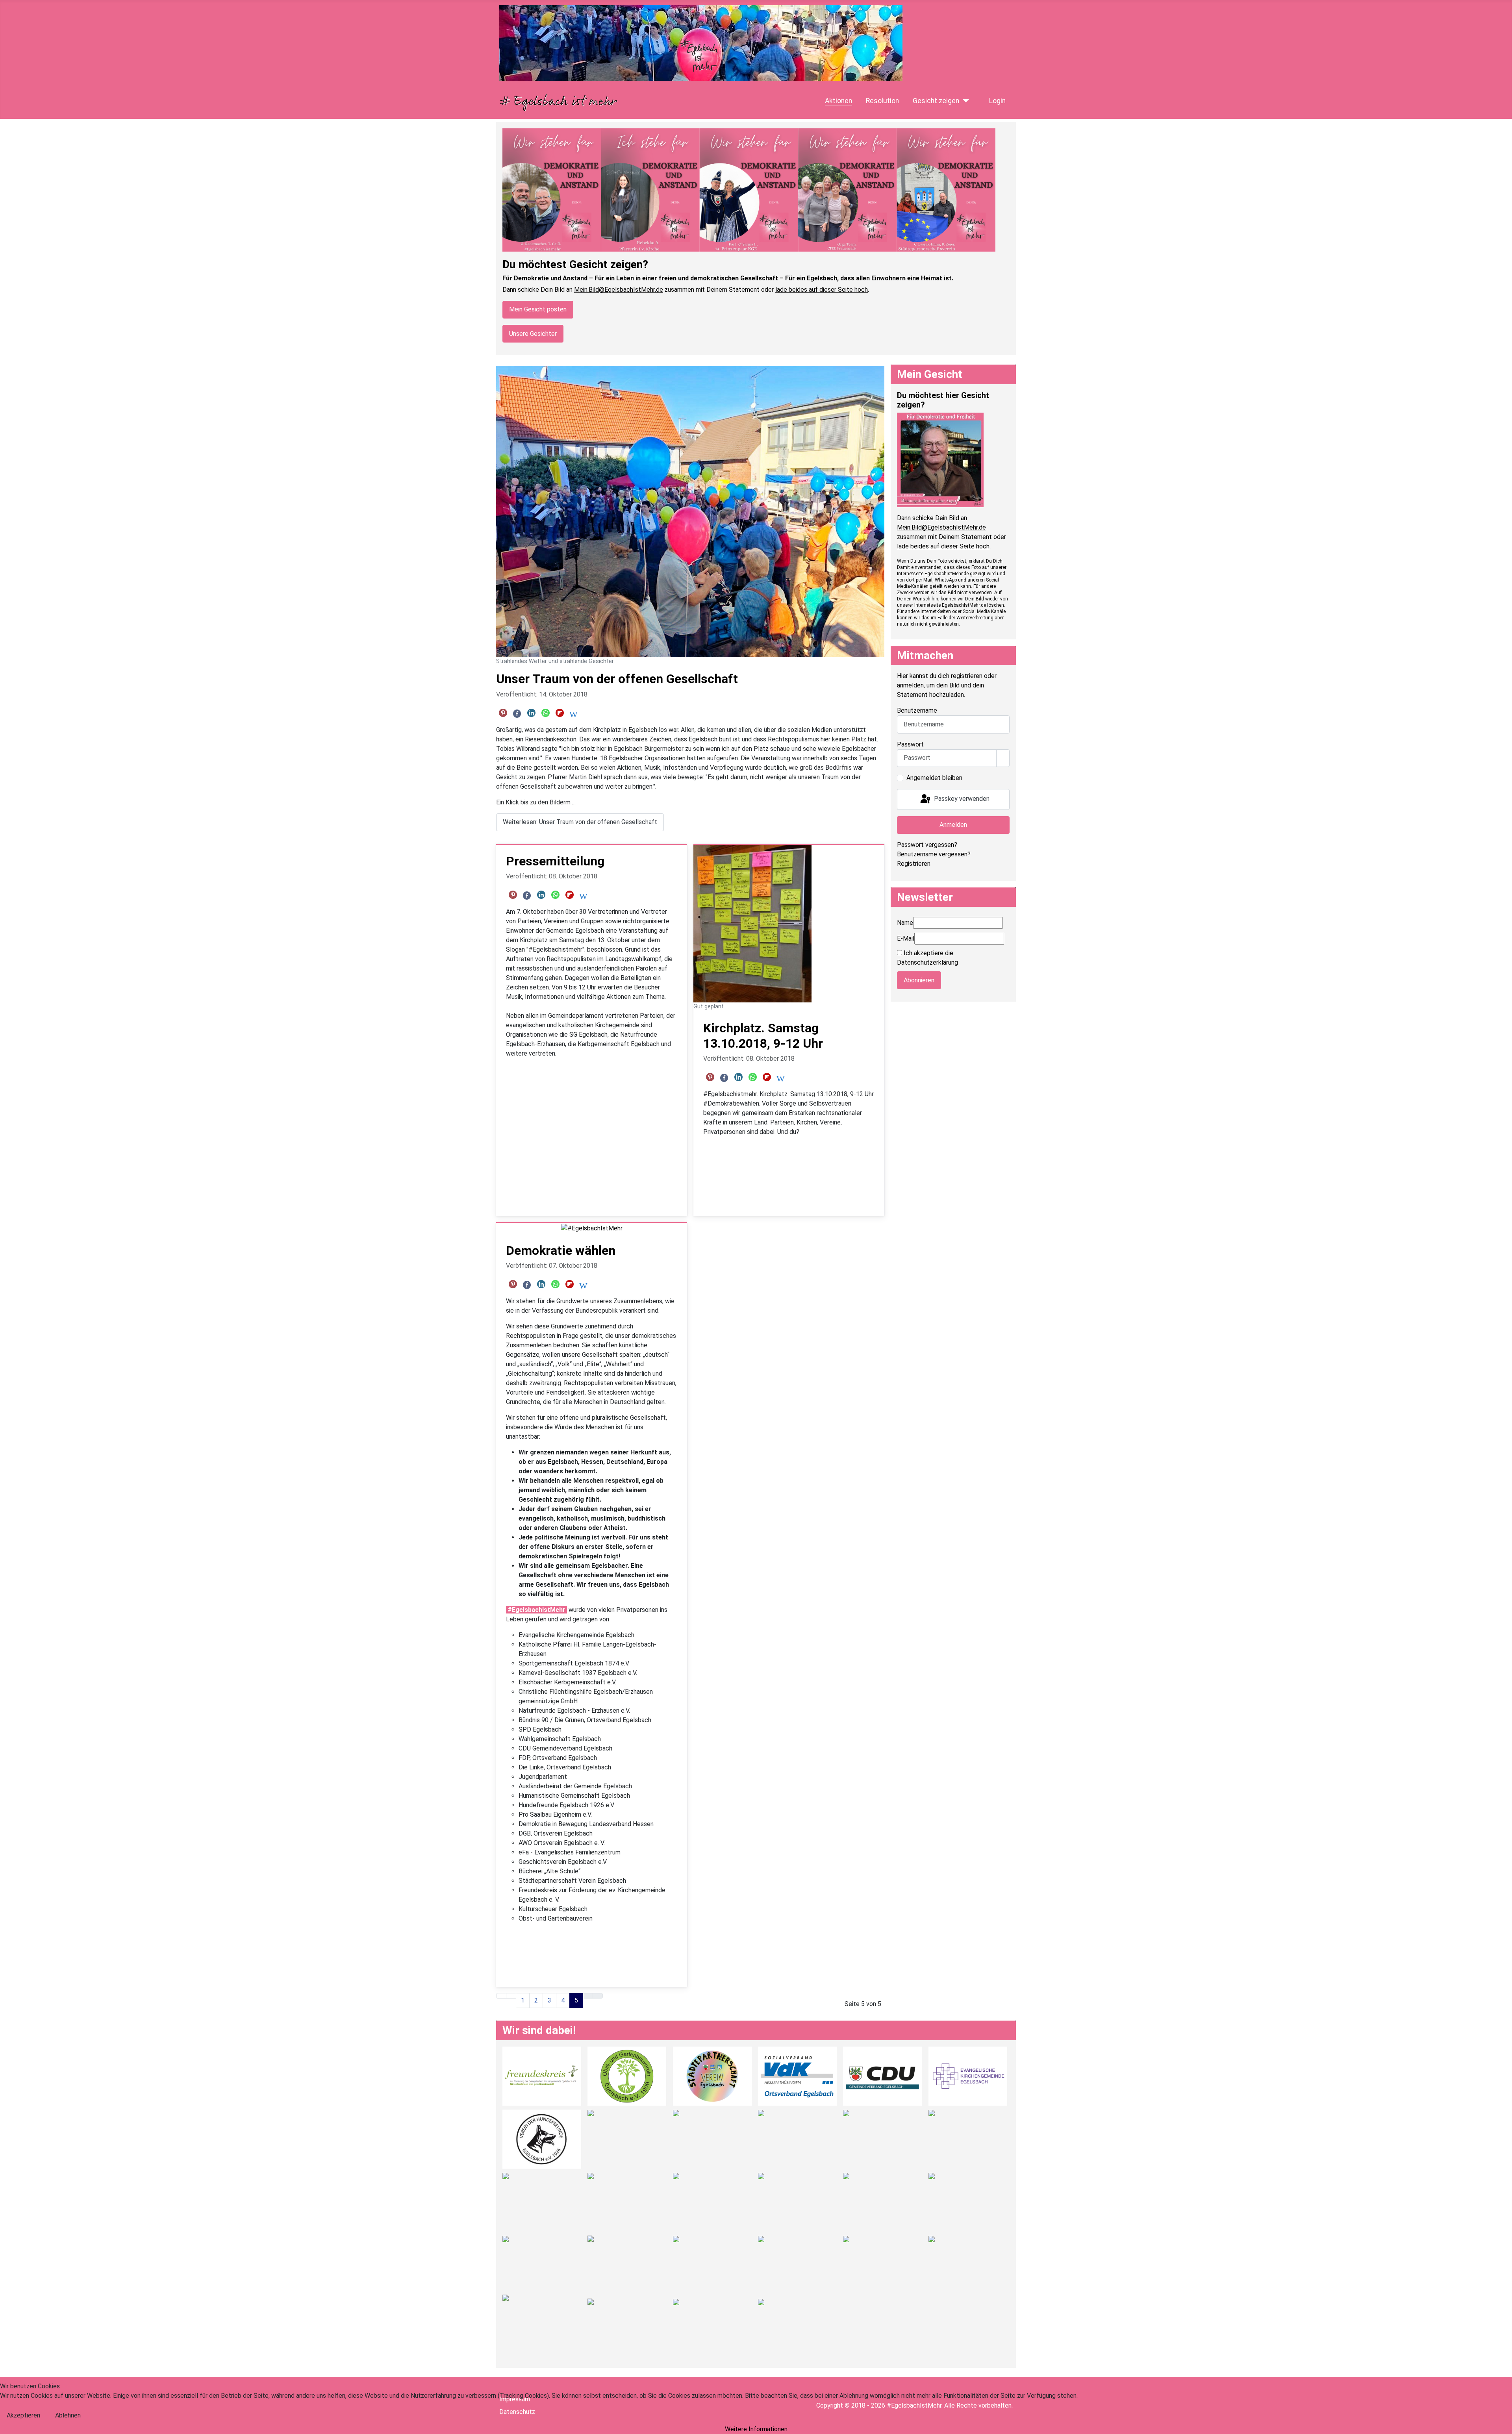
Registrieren (914, 864)
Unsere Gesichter (533, 334)
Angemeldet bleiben (934, 778)
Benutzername (917, 710)
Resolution (882, 101)
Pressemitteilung (555, 861)
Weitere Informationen (756, 2429)
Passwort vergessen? (927, 845)
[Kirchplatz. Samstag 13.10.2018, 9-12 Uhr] (752, 923)
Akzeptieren (23, 2415)
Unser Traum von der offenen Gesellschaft (617, 679)
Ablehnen (68, 2415)
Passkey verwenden (961, 799)
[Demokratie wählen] (592, 1228)
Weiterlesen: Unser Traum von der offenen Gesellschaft (580, 822)
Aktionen (838, 101)
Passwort (910, 744)
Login (997, 101)
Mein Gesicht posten (538, 309)
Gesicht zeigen (936, 101)
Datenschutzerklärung (927, 962)
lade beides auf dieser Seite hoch (822, 290)
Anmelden (953, 825)
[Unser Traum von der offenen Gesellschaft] (690, 511)
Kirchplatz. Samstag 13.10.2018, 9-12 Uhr (763, 1035)
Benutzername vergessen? (934, 854)
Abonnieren (919, 980)
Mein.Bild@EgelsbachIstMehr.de (619, 290)
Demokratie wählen (561, 1250)
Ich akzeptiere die (927, 958)
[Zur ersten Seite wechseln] (501, 1996)
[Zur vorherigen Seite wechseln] (511, 1996)
